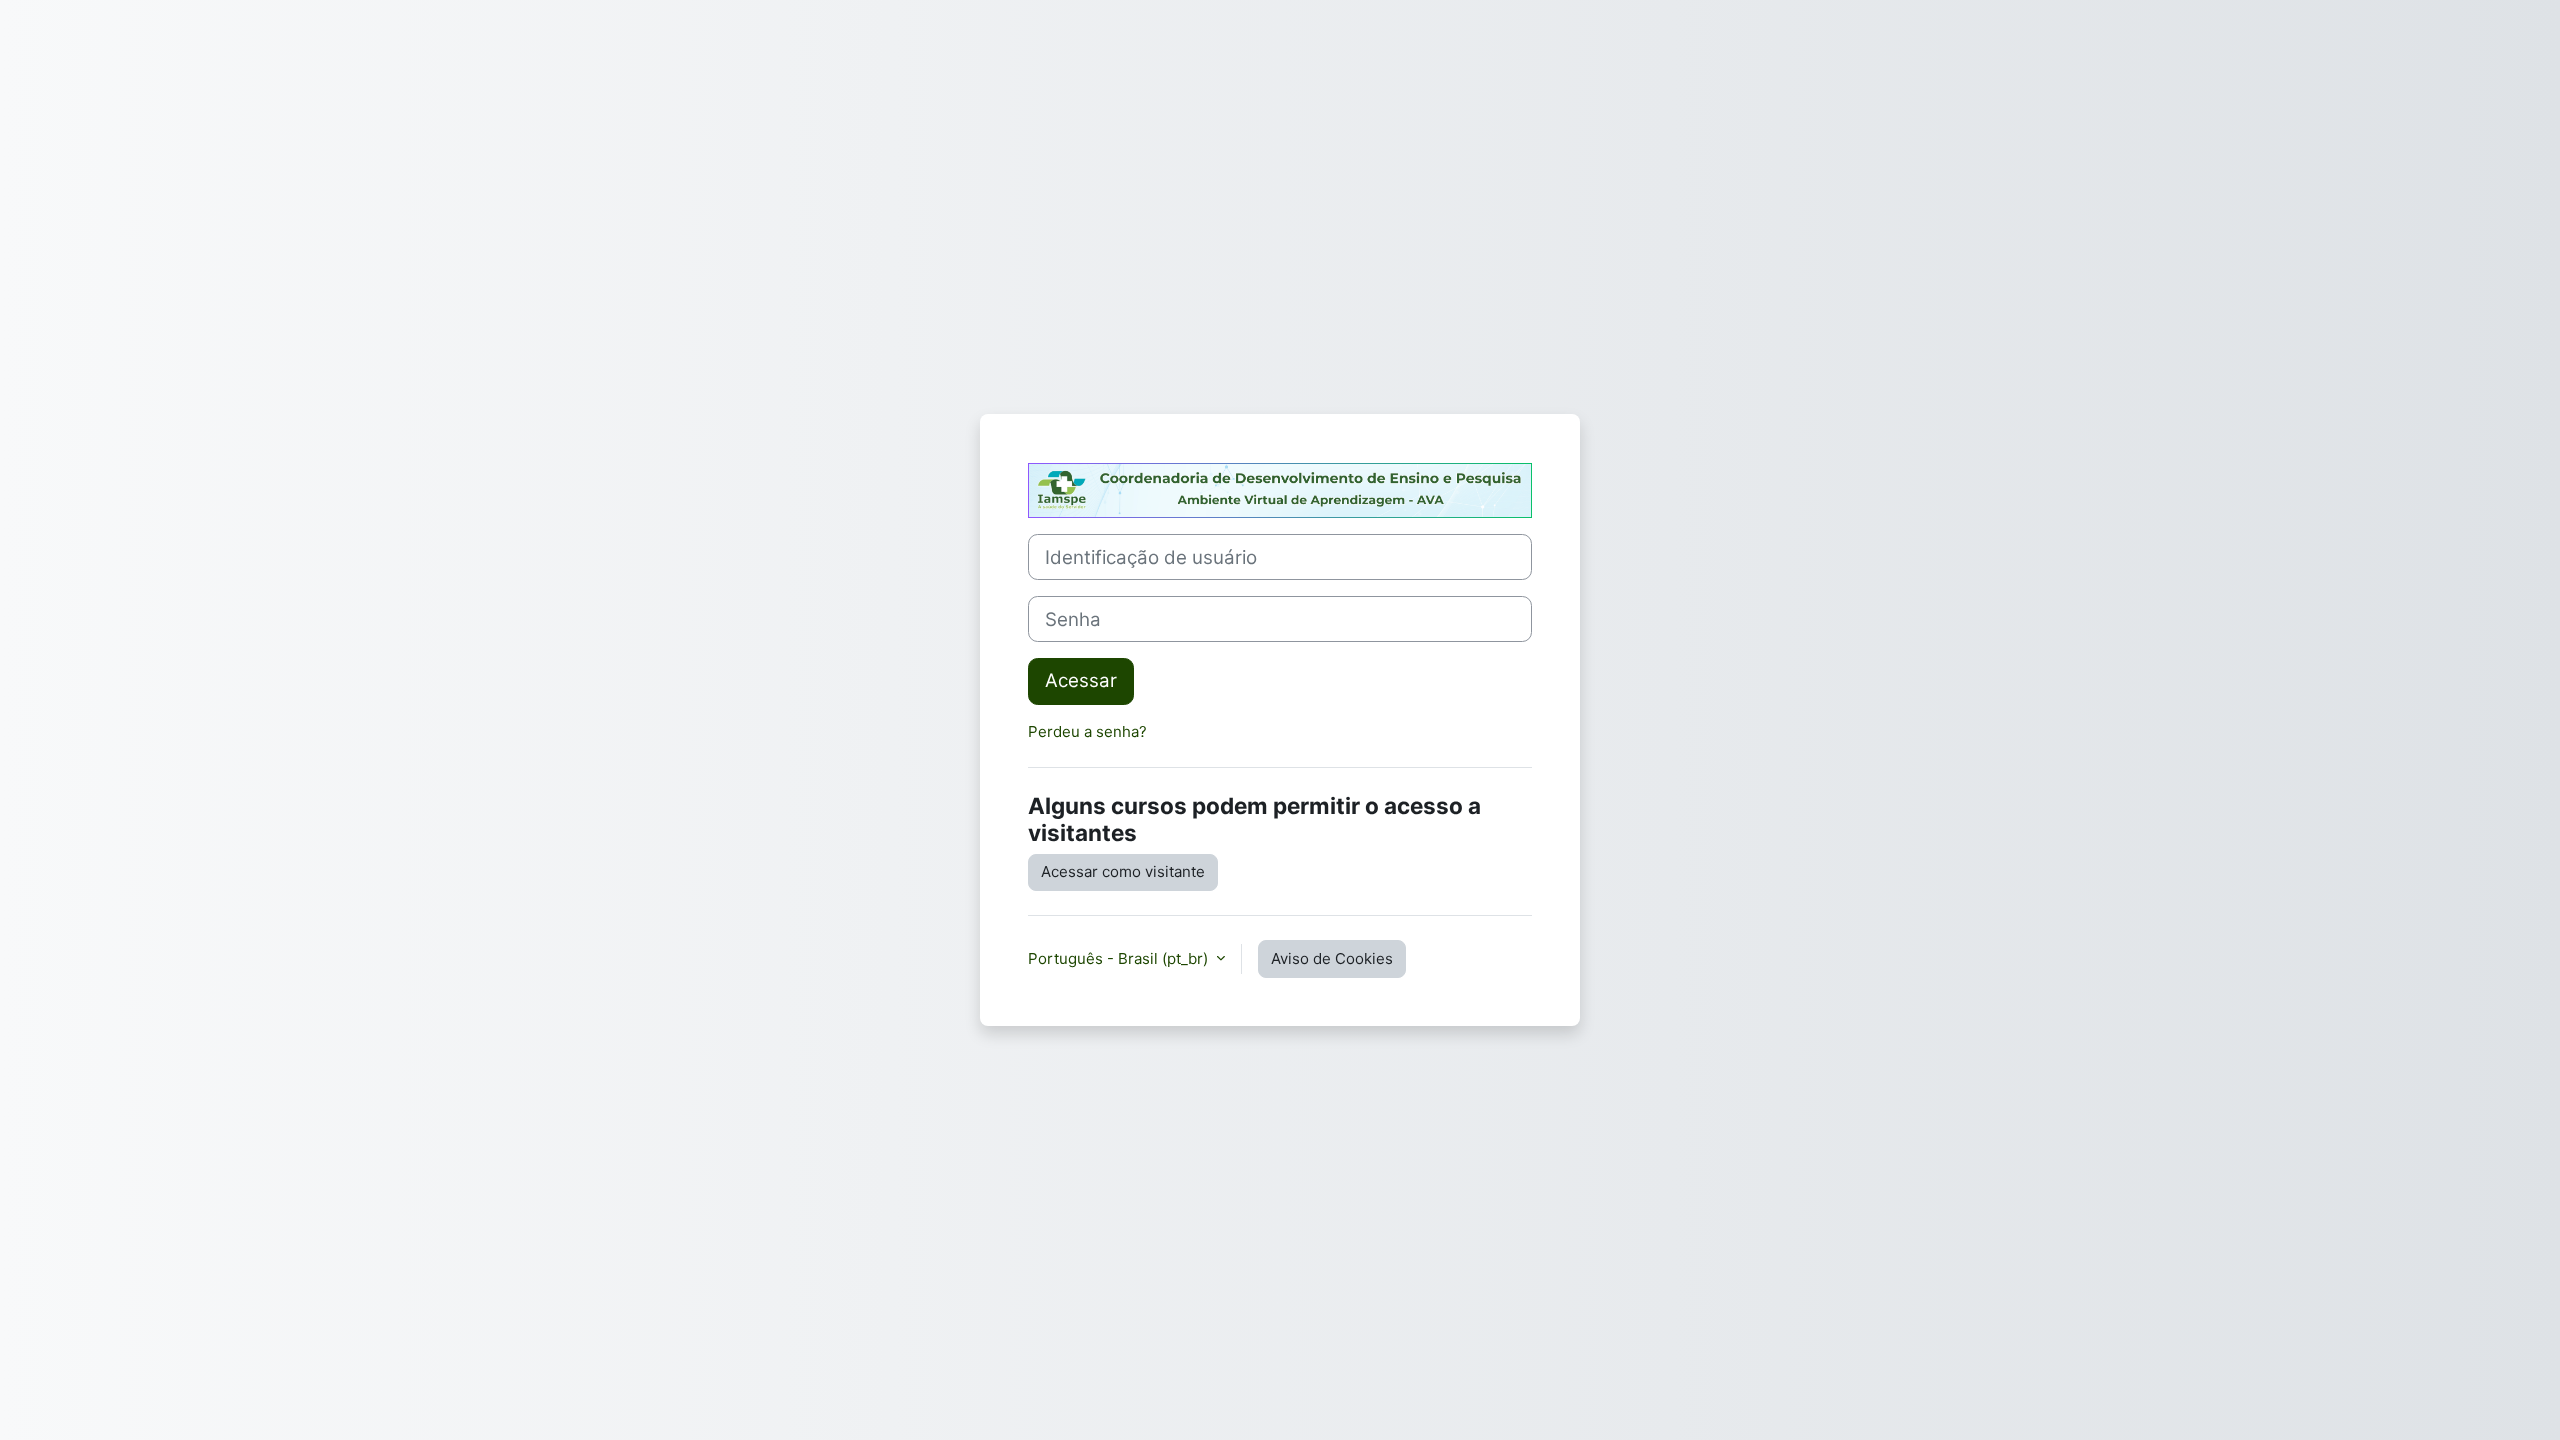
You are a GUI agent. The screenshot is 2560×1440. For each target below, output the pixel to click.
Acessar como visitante (1123, 871)
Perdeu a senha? (1087, 731)
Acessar (1081, 680)
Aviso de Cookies (1332, 958)
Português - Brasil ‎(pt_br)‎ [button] (1120, 958)
